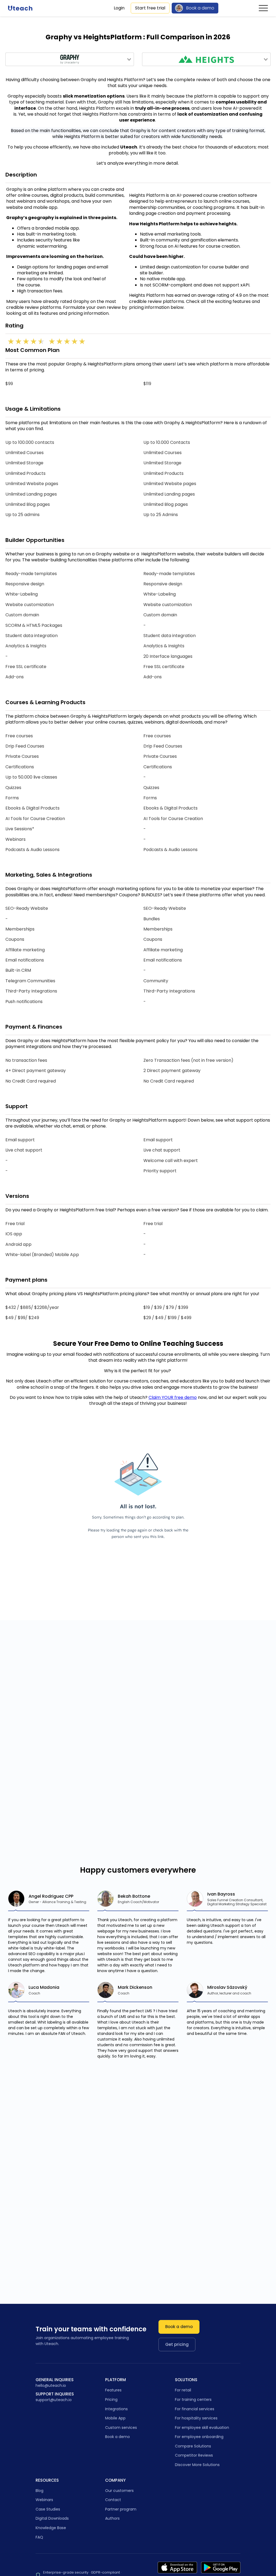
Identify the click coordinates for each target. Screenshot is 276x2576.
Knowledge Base (51, 2528)
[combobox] (70, 59)
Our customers (119, 2491)
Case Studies (48, 2509)
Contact (113, 2500)
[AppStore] (177, 2568)
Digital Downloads (52, 2518)
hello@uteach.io (51, 2386)
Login (119, 8)
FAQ (39, 2537)
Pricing (111, 2399)
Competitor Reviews (194, 2455)
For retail (183, 2390)
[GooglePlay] (221, 2568)
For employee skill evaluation (202, 2428)
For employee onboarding (199, 2437)
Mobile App (115, 2418)
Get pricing (177, 2344)
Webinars (44, 2500)
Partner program (121, 2509)
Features (113, 2390)
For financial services (195, 2409)
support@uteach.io (54, 2400)
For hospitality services (196, 2418)
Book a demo (200, 8)
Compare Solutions (193, 2446)
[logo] (20, 8)
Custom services (121, 2428)
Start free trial (150, 8)
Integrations (116, 2409)
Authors (112, 2518)
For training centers (193, 2399)
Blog (39, 2491)
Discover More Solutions (197, 2465)
